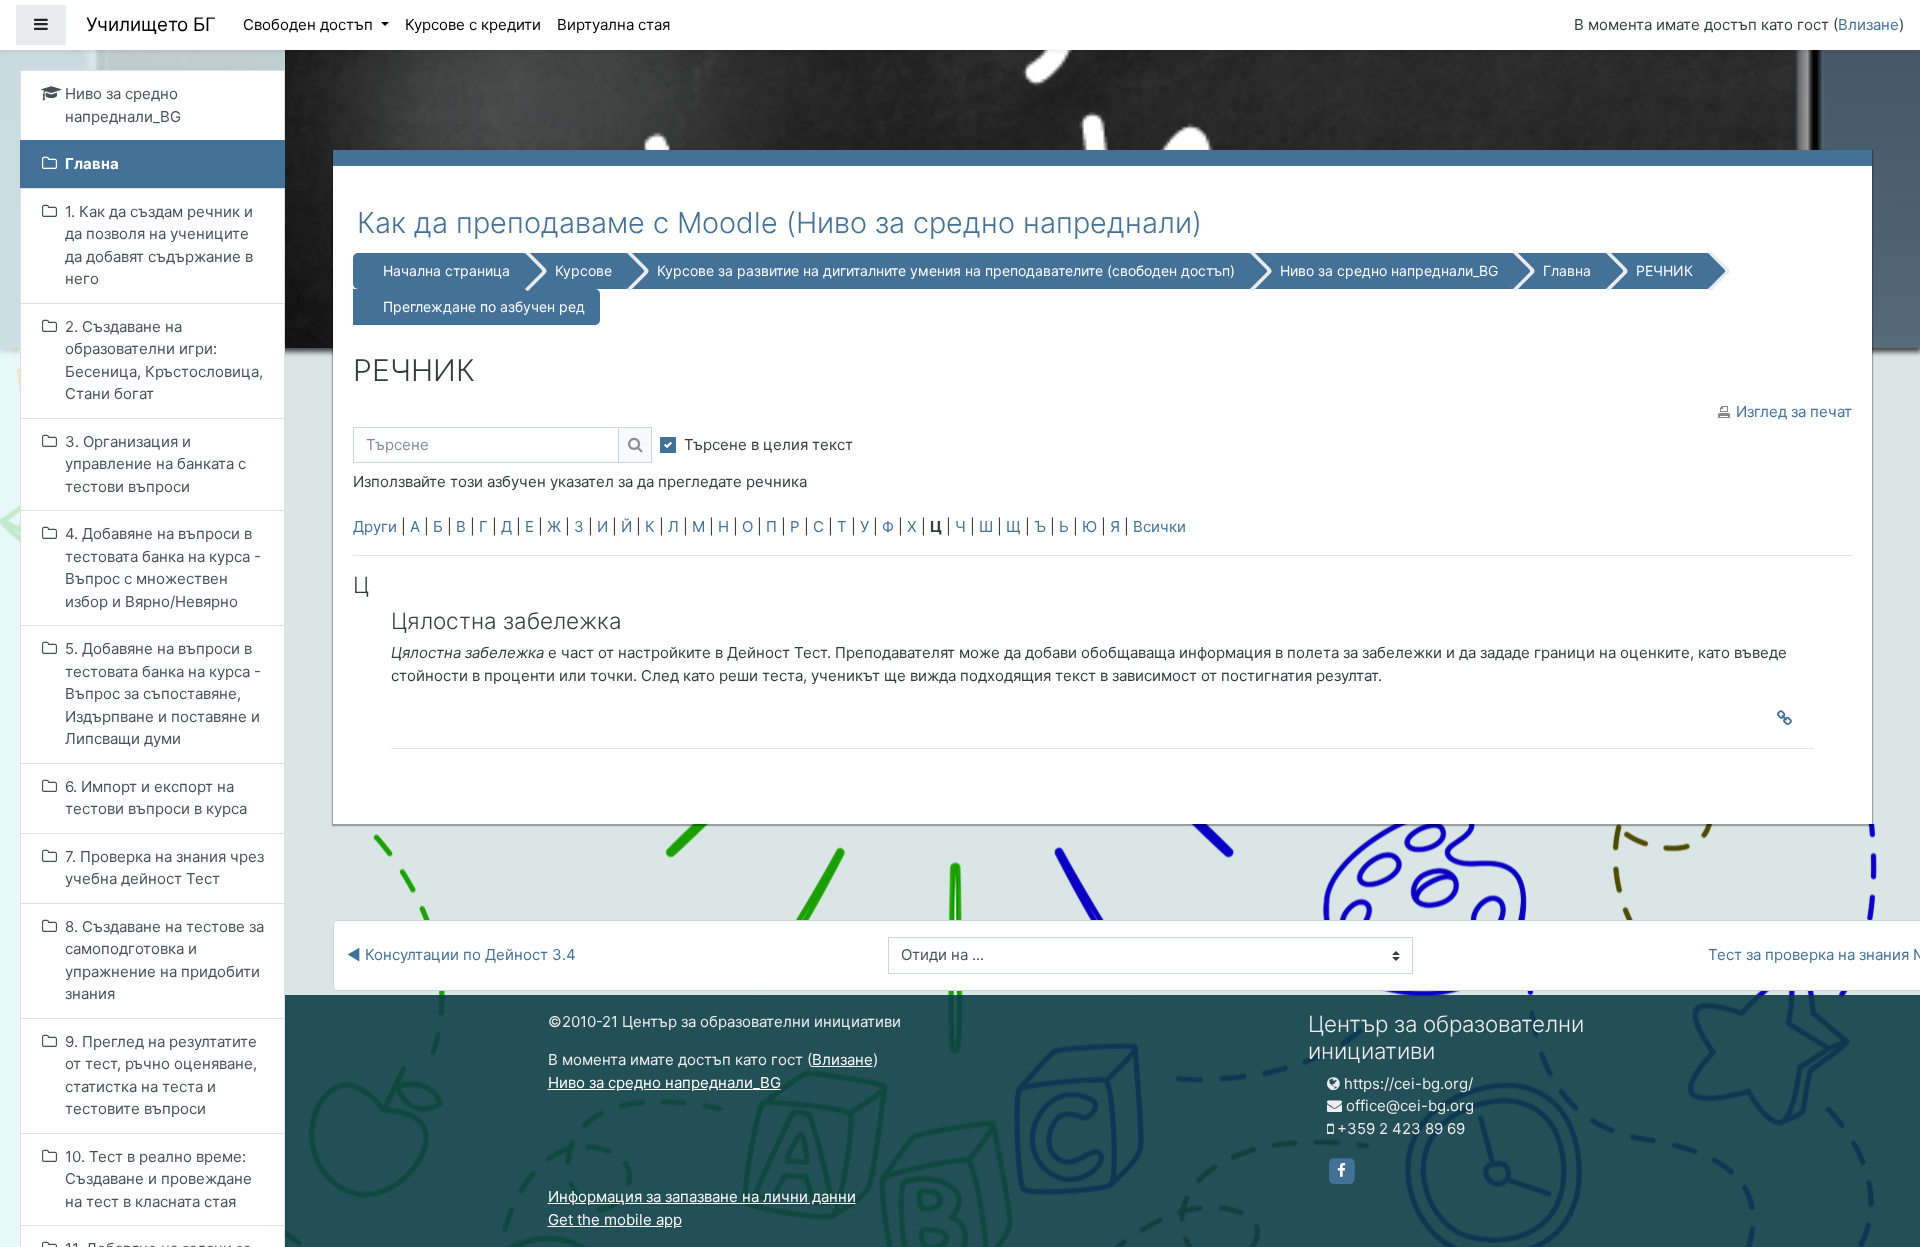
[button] (1875, 1149)
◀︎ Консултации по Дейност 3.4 (461, 954)
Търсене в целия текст (768, 444)
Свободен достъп (310, 24)
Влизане (1868, 24)
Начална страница (446, 270)
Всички (1159, 526)
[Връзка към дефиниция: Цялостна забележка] (1789, 718)
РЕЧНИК (1664, 270)
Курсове (583, 270)
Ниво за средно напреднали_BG (1389, 270)
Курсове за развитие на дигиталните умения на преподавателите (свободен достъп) (946, 270)
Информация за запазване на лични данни (702, 1196)
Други (375, 526)
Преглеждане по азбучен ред (484, 306)
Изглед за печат (1794, 411)
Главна (1567, 270)
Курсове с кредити (473, 24)
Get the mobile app (615, 1219)
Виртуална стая (613, 24)
